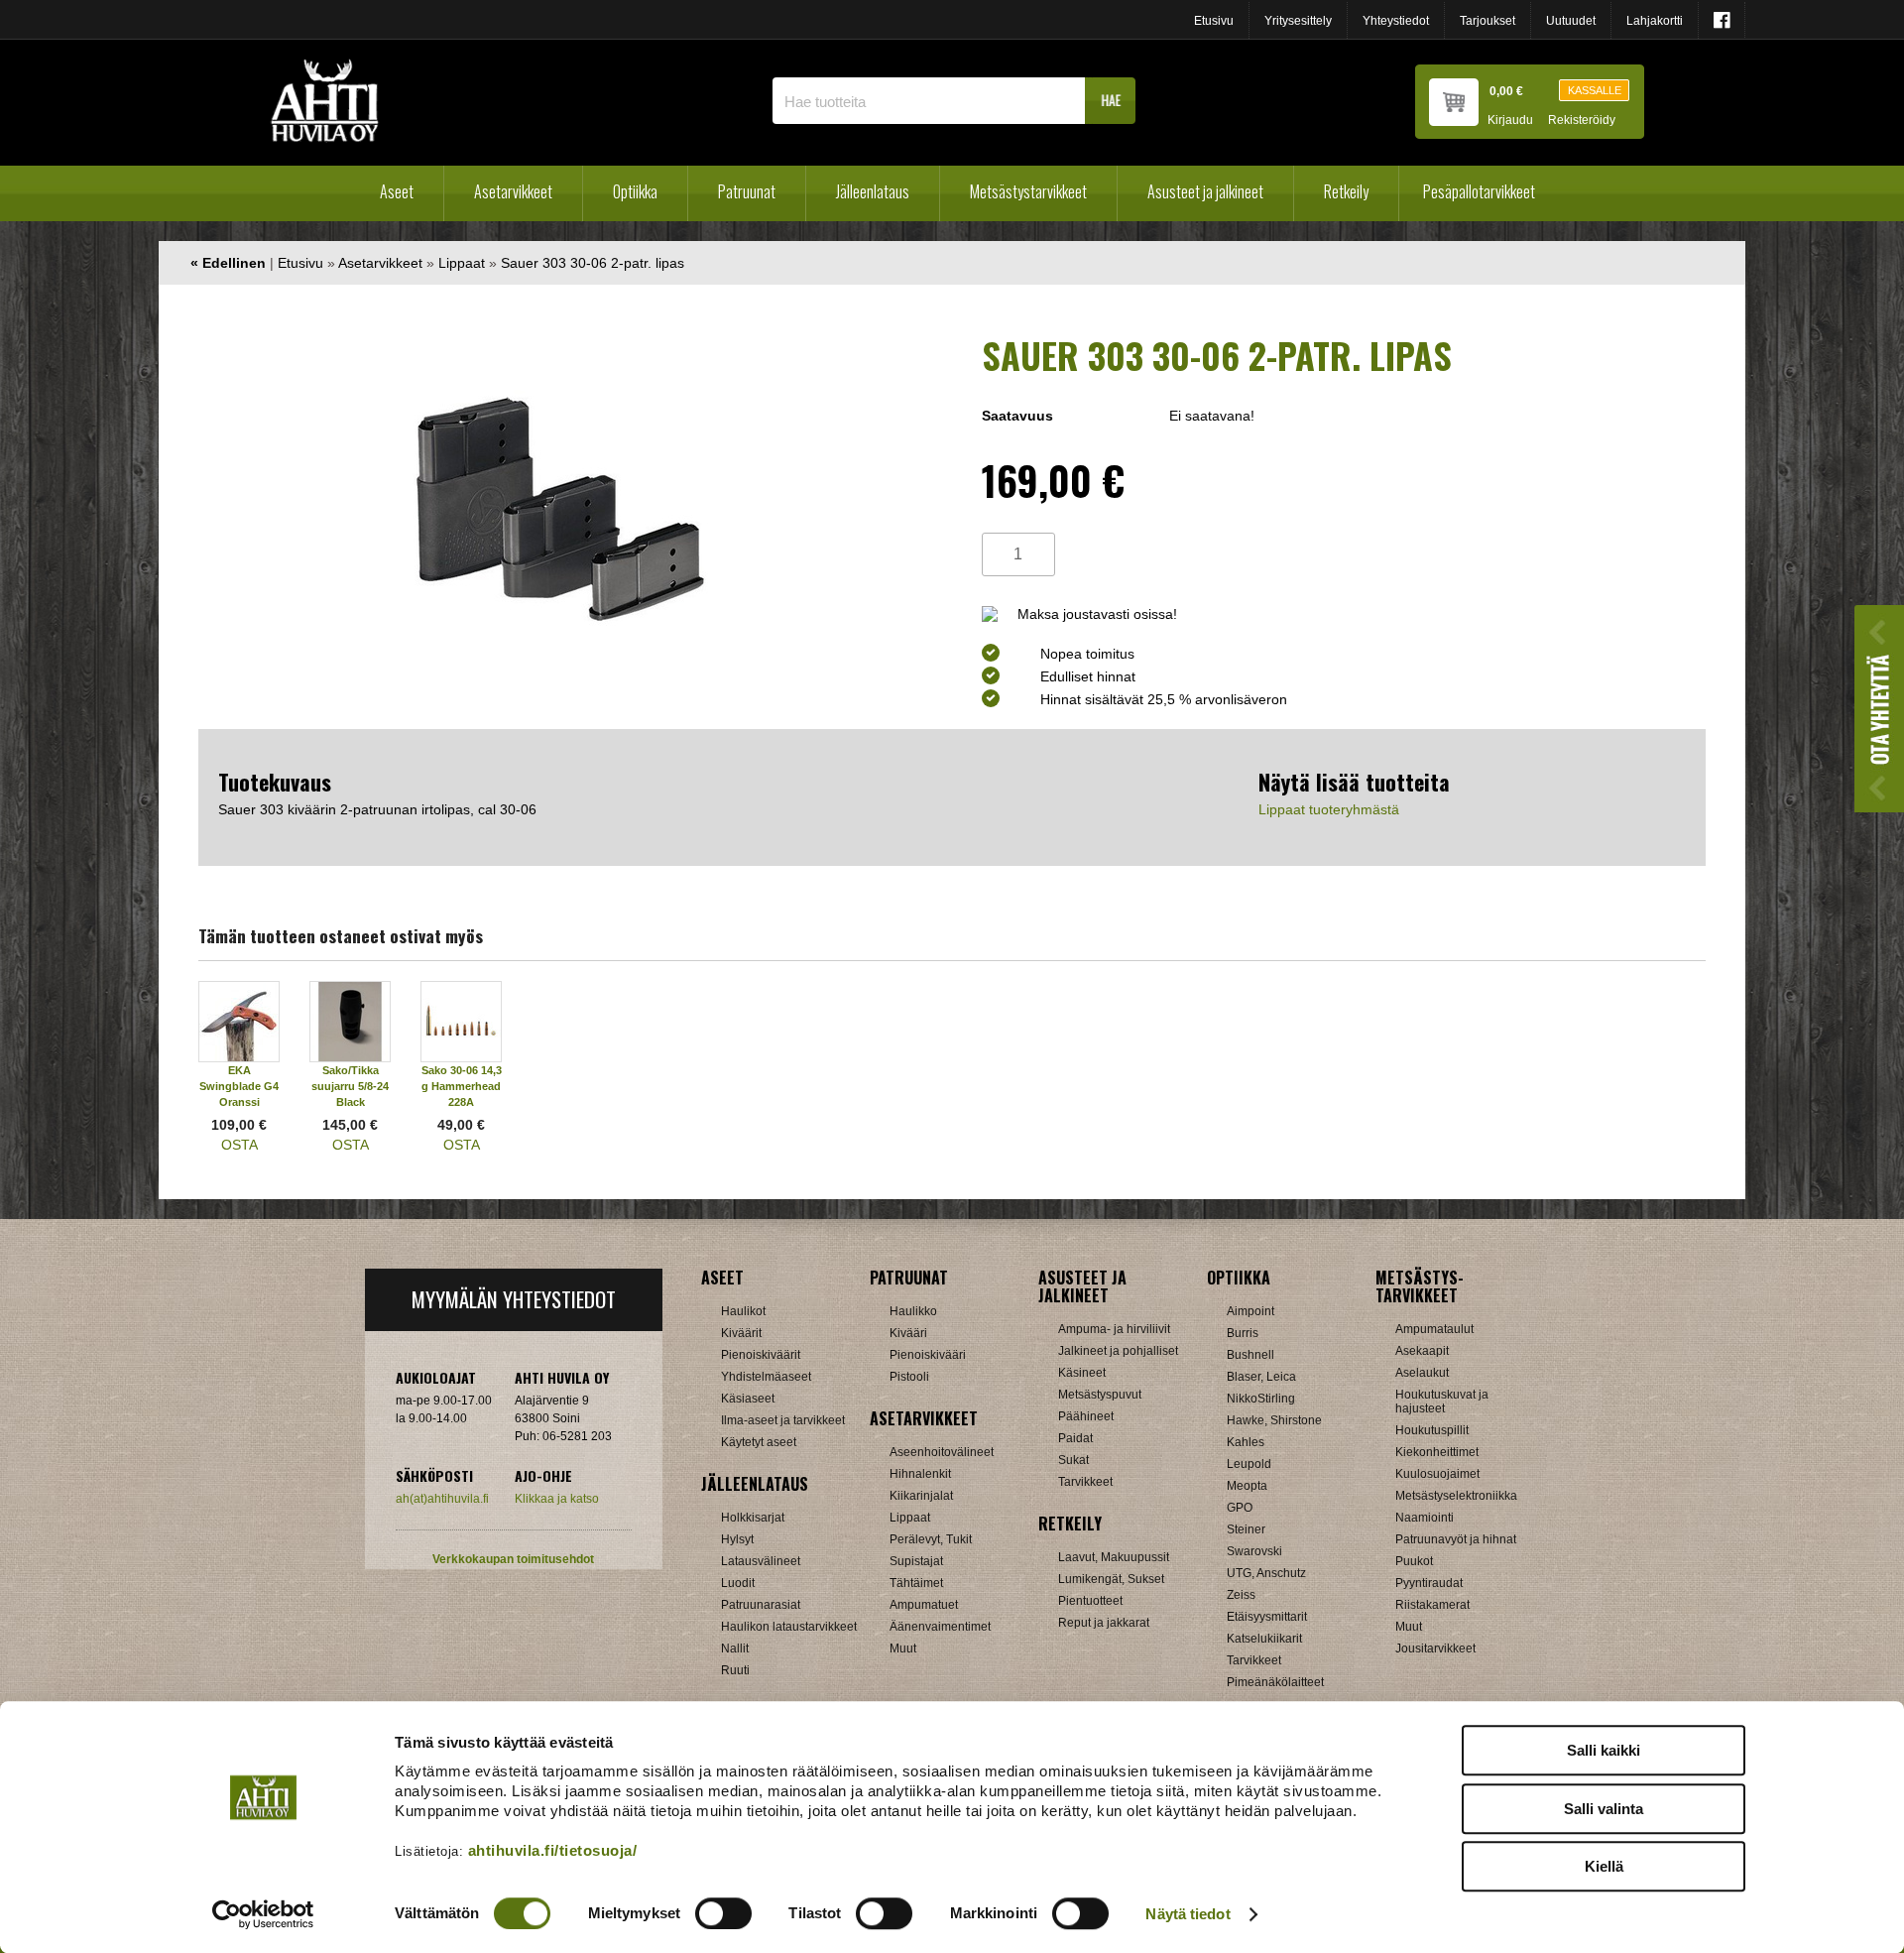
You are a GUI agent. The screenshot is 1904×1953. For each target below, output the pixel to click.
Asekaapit (1422, 1351)
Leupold (1249, 1464)
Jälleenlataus (873, 191)
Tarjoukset (1487, 21)
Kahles (1246, 1442)
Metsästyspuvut (1100, 1395)
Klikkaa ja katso (557, 1499)
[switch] (723, 1913)
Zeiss (1241, 1595)
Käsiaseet (748, 1399)
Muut (903, 1648)
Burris (1243, 1333)
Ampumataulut (1434, 1329)
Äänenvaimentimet (940, 1627)
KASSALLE (1595, 90)
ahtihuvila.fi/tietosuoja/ (553, 1850)
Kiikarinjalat (921, 1496)
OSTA (239, 1145)
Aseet (397, 191)
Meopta (1247, 1486)
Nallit (735, 1648)
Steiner (1246, 1529)
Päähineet (1086, 1416)
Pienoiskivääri (928, 1355)
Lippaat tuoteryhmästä (1329, 809)
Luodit (738, 1583)
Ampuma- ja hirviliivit (1114, 1329)
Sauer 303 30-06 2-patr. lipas (593, 263)
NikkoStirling (1261, 1399)
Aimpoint (1250, 1311)
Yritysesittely (1298, 21)
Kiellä (1604, 1866)
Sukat (1073, 1460)
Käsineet (1082, 1373)
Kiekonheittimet (1437, 1452)
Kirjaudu (1510, 121)
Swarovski (1254, 1551)
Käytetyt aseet (759, 1442)
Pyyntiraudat (1429, 1583)
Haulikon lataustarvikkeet (789, 1627)
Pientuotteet (1090, 1601)
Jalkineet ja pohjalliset (1118, 1351)
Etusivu (1214, 21)
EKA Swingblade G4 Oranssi (239, 1086)
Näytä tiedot (1188, 1914)
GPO (1240, 1508)
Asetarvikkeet (513, 191)
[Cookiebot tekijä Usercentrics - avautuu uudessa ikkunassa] (263, 1914)
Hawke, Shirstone (1274, 1420)
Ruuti (735, 1670)
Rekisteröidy (1582, 121)
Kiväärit (741, 1333)
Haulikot (743, 1311)
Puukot (1414, 1561)
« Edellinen (228, 263)
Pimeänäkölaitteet (1275, 1682)
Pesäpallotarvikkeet (1479, 191)
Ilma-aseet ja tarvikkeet (783, 1420)
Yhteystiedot (1396, 21)
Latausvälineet (761, 1561)
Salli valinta (1604, 1809)
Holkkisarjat (753, 1518)
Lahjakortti (1655, 21)
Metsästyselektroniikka (1456, 1496)
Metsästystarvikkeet (1028, 191)
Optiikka (635, 191)
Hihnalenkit (920, 1474)
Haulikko (913, 1311)
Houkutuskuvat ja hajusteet (1442, 1402)
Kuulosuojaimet (1437, 1474)
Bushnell (1250, 1355)
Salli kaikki (1604, 1750)
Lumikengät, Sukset (1111, 1579)
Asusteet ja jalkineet (1205, 191)
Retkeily (1346, 191)
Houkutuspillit (1432, 1430)
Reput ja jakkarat (1104, 1623)
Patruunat (747, 191)
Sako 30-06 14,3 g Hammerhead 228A (462, 1086)
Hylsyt (737, 1539)
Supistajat (916, 1561)
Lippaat (462, 263)
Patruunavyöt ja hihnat (1456, 1539)
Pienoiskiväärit (761, 1355)
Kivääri (908, 1333)
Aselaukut (1422, 1373)
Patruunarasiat (761, 1605)
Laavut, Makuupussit (1114, 1557)
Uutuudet (1571, 21)
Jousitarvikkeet (1435, 1648)
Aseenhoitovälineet (942, 1452)
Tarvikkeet (1085, 1482)
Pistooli (909, 1377)
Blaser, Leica (1261, 1377)
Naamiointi (1425, 1518)
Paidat (1075, 1438)
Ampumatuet (924, 1605)
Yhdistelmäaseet (766, 1377)
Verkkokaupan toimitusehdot (513, 1559)
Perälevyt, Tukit (931, 1539)
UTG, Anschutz (1266, 1573)
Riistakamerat (1432, 1605)
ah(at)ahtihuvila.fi (442, 1499)
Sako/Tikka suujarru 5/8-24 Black (350, 1086)
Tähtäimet (916, 1583)
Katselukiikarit (1264, 1639)
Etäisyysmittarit (1267, 1617)
